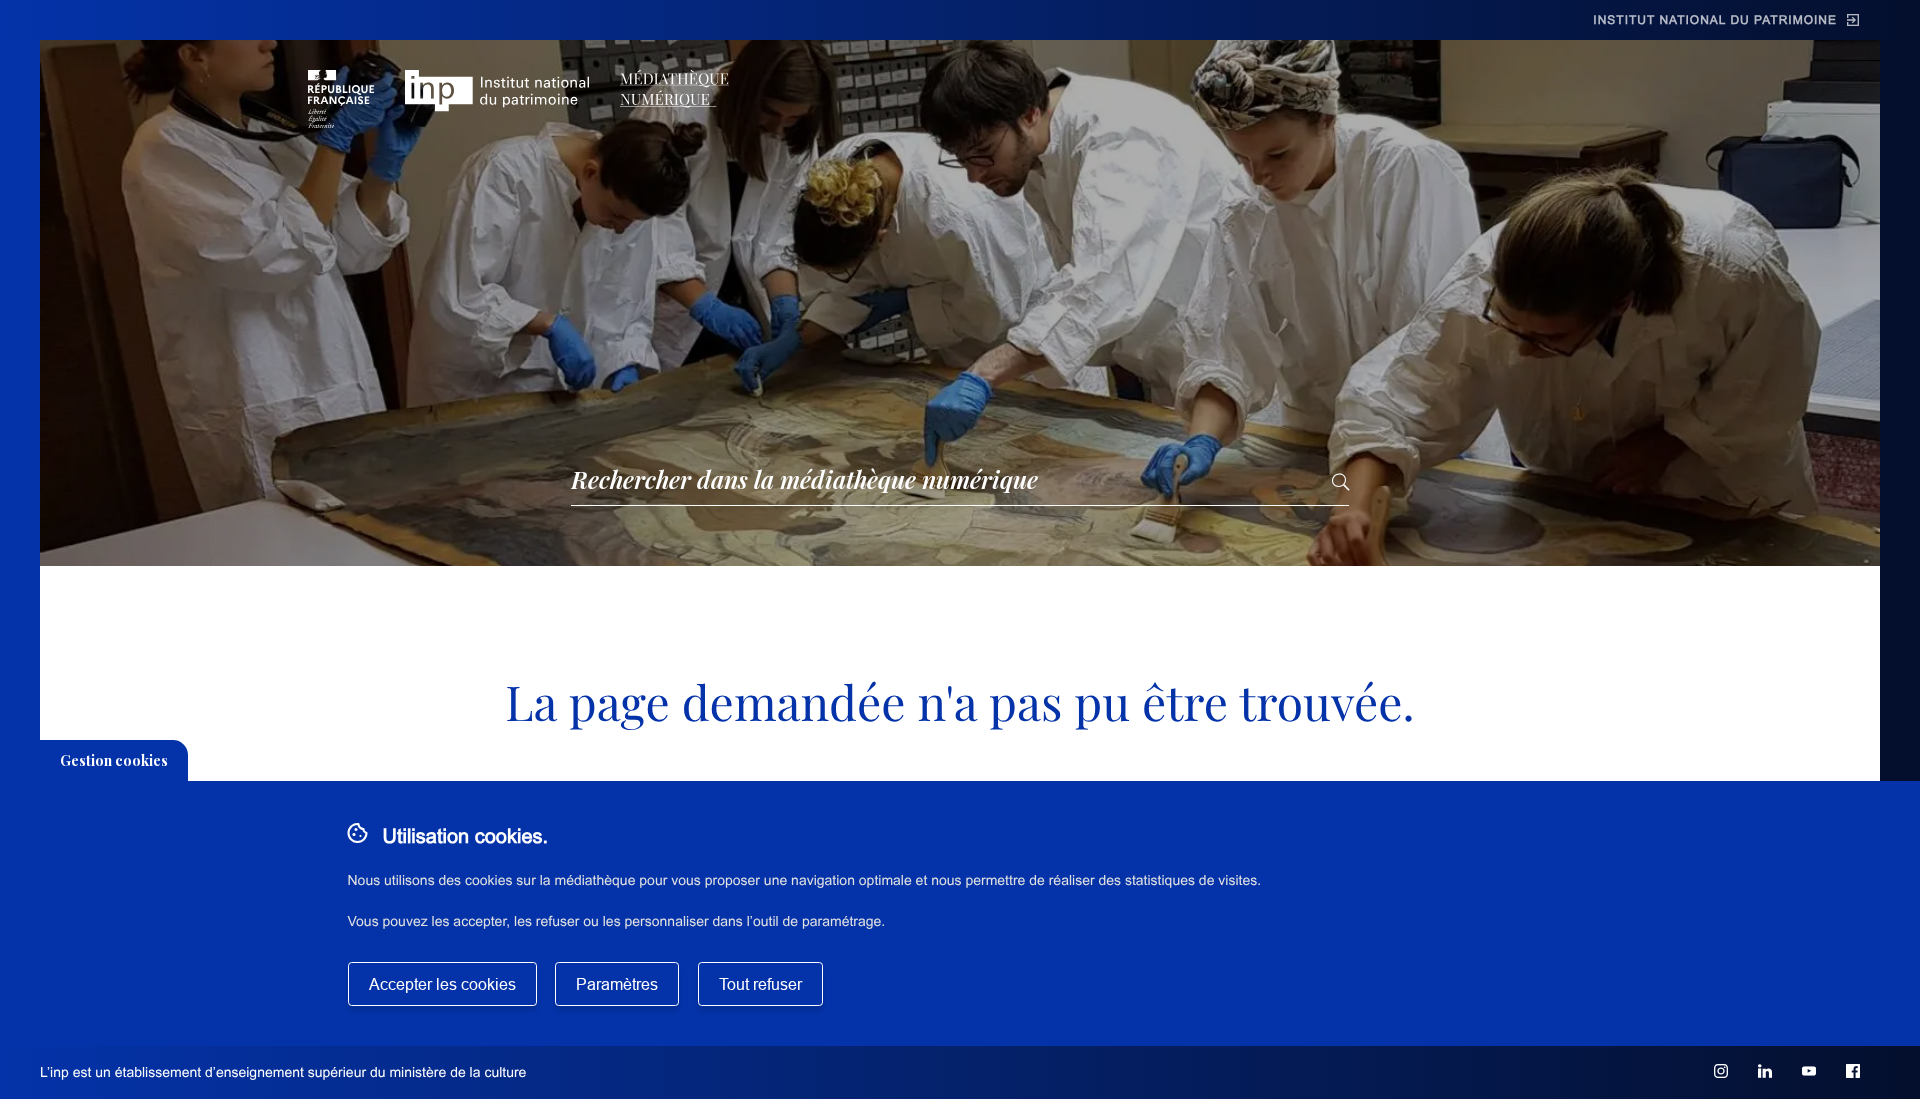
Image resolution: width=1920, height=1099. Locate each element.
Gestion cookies (114, 760)
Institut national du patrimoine (1715, 20)
